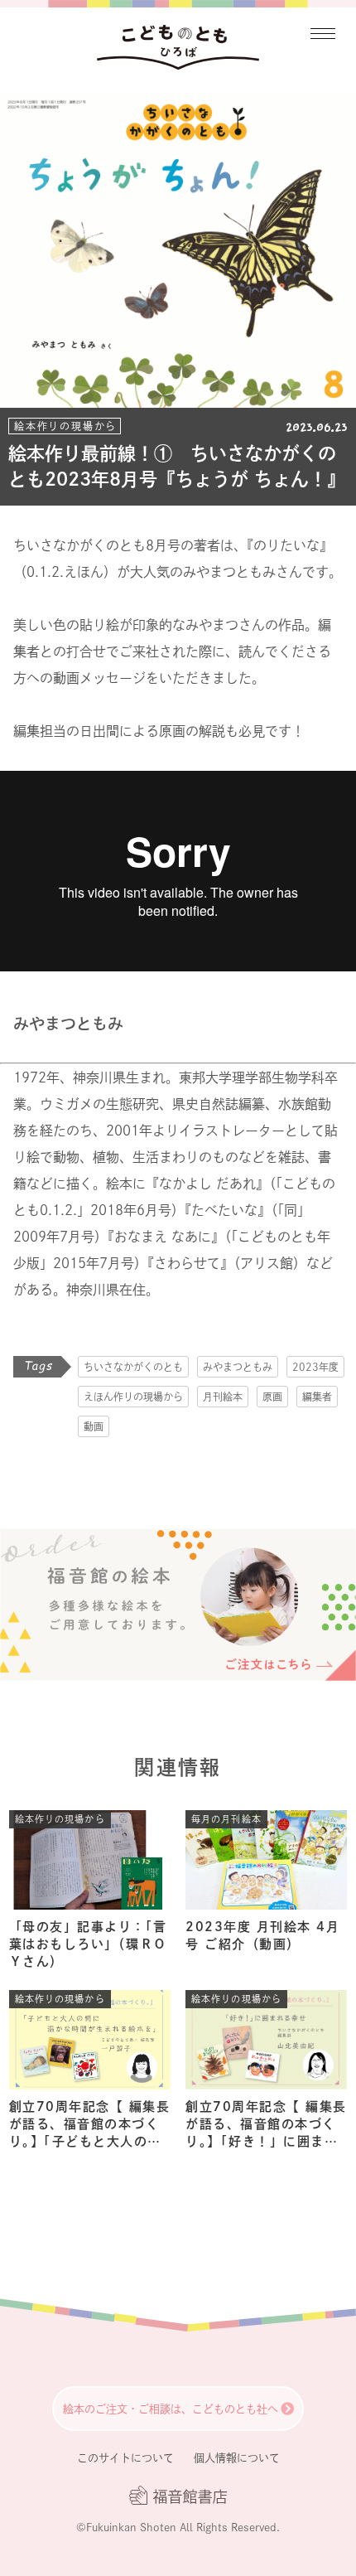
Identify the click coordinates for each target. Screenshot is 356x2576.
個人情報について (237, 2458)
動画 (94, 1426)
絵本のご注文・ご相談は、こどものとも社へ (171, 2409)
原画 (272, 1397)
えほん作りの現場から (133, 1397)
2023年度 (315, 1367)
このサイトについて (125, 2458)
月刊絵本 (223, 1397)
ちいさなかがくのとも (133, 1367)
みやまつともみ (238, 1367)
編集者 (317, 1397)
